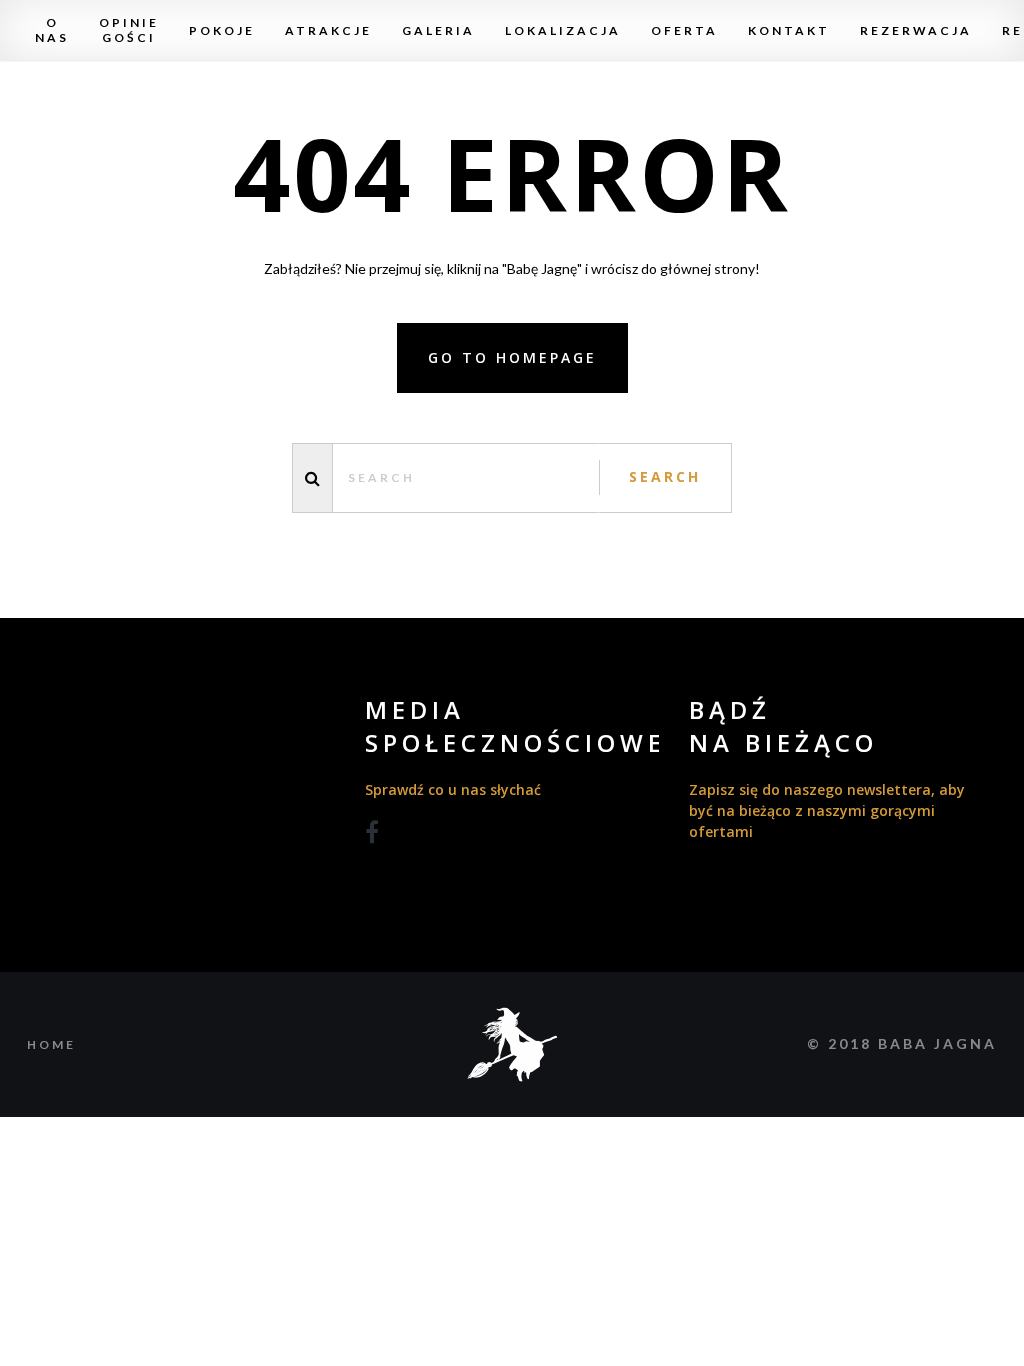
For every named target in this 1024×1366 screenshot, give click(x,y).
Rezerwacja (916, 30)
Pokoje (222, 30)
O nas (52, 30)
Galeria (438, 30)
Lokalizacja (563, 30)
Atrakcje (328, 30)
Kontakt (789, 30)
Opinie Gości (129, 30)
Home (51, 1044)
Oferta (684, 30)
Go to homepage (512, 357)
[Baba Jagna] (512, 1042)
